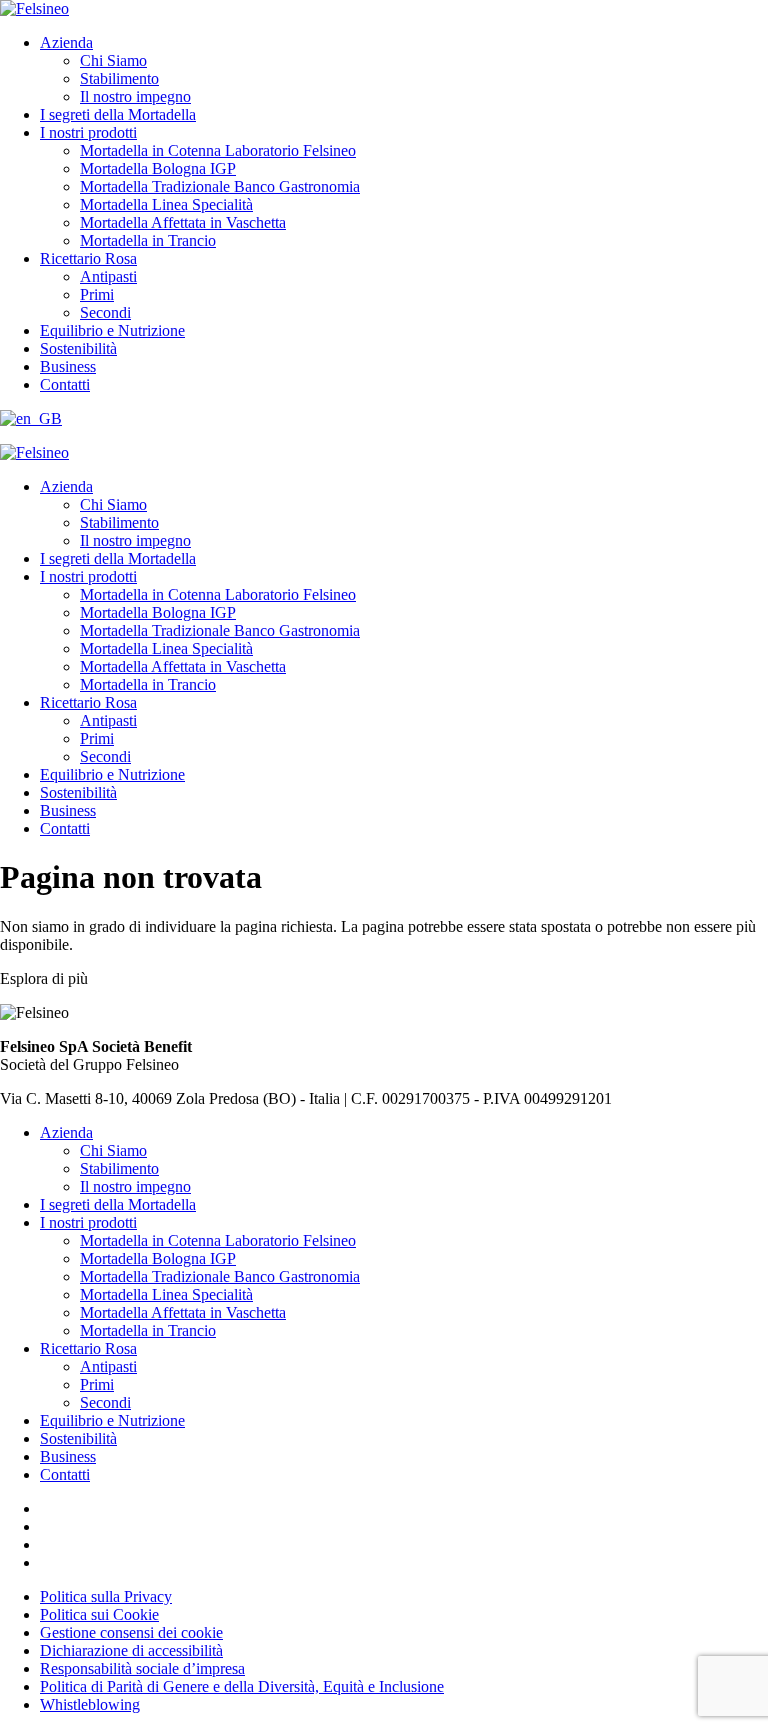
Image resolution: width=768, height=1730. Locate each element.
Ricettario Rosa (88, 258)
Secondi (105, 312)
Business (68, 366)
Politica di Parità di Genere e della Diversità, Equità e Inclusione (242, 1686)
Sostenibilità (78, 348)
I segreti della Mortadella (118, 114)
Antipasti (108, 276)
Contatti (65, 384)
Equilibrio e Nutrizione (112, 330)
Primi (97, 294)
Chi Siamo (113, 60)
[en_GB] (31, 418)
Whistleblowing (90, 1704)
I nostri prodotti (88, 132)
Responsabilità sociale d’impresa (142, 1668)
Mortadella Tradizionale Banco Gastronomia (220, 186)
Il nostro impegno (135, 96)
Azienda (66, 42)
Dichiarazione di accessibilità (131, 1650)
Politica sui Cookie (99, 1614)
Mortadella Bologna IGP (158, 168)
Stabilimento (119, 78)
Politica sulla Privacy (106, 1596)
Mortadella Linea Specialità (166, 204)
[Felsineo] (34, 452)
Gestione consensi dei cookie (131, 1632)
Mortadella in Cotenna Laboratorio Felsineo (218, 150)
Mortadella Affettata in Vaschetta (183, 222)
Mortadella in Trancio (148, 240)
